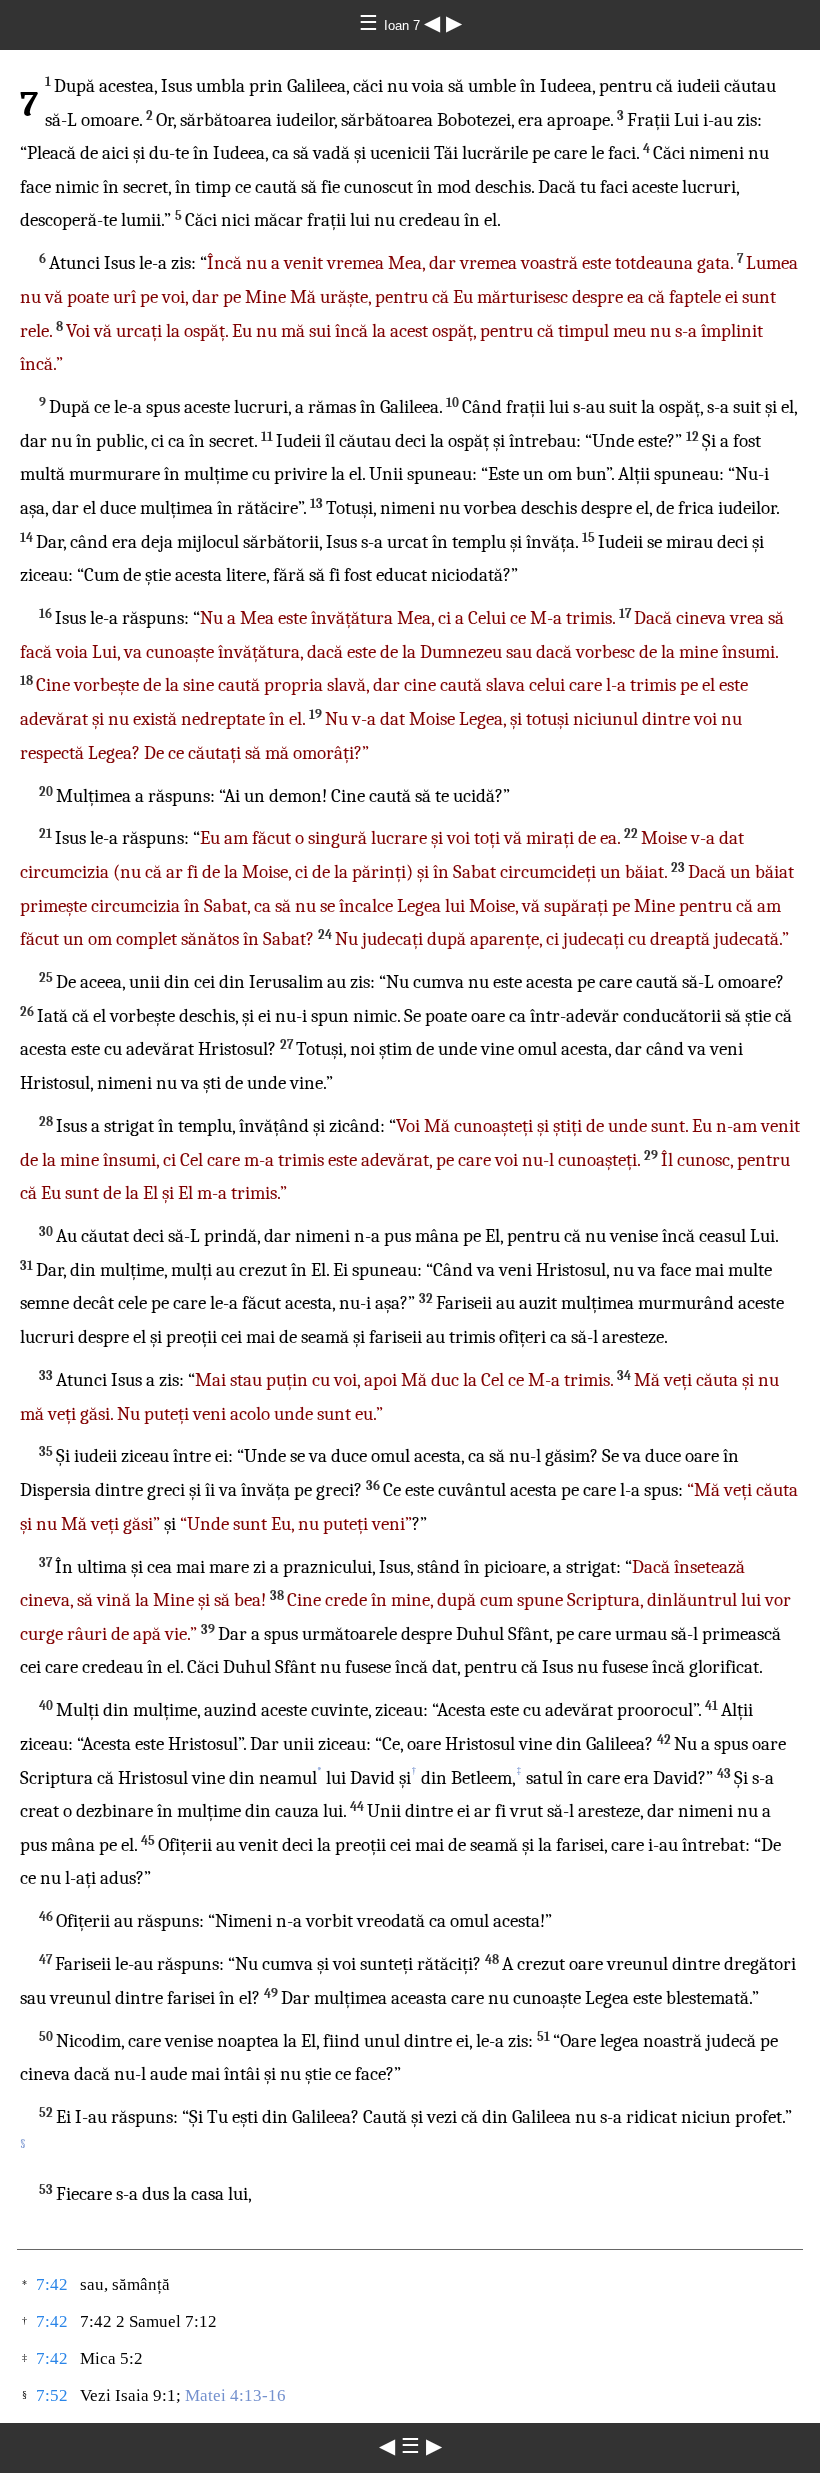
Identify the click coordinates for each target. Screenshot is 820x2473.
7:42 (52, 2284)
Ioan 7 (404, 25)
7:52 (52, 2395)
